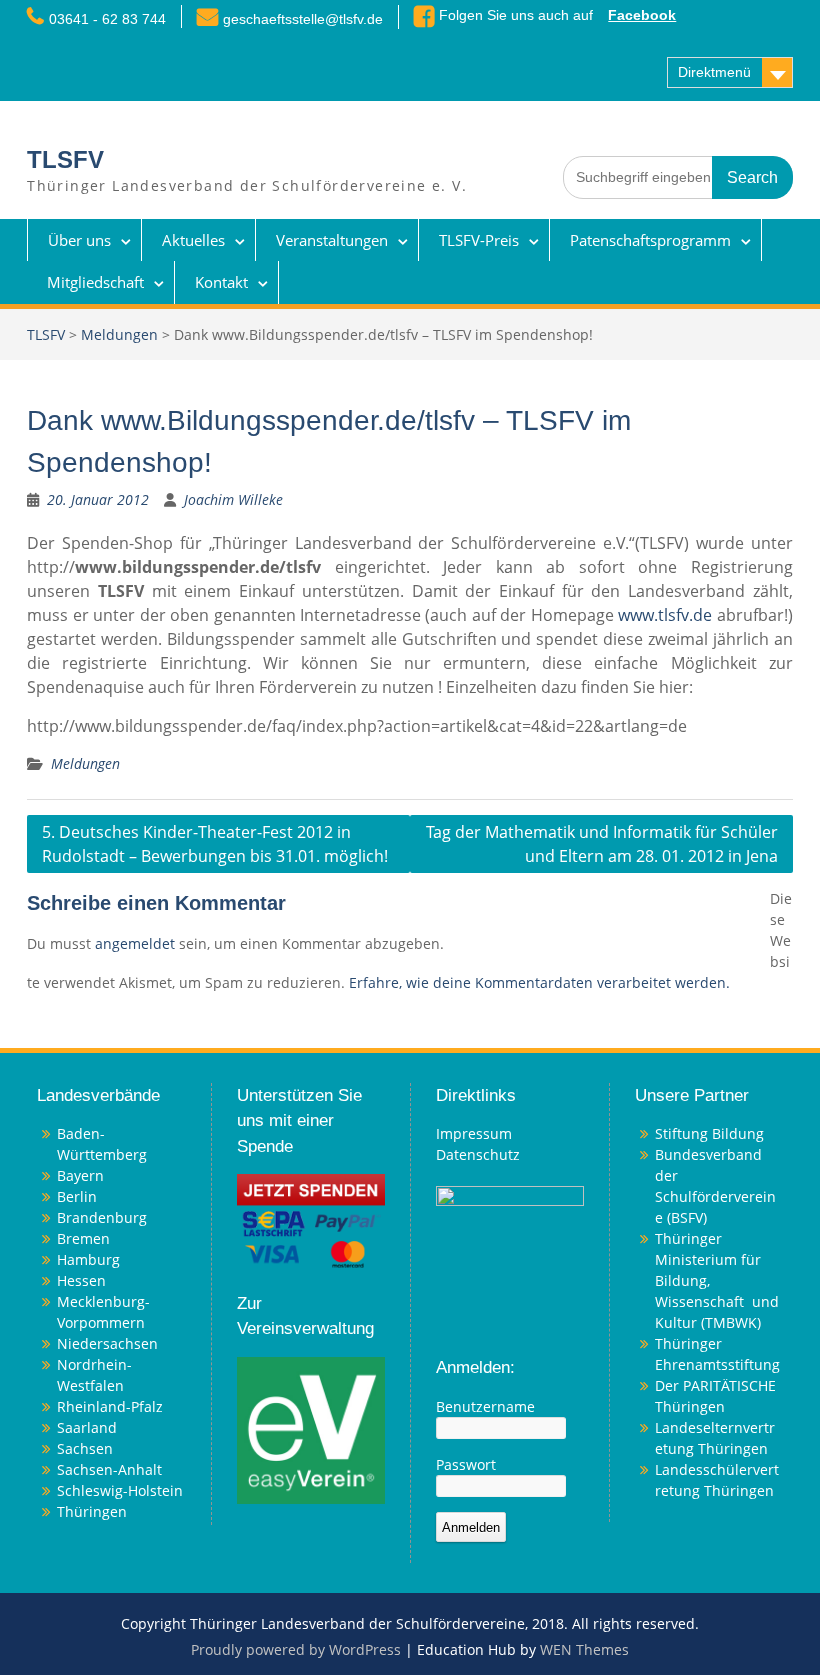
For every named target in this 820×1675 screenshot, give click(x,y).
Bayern (80, 1175)
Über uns (79, 240)
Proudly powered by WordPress (296, 1649)
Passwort (466, 1464)
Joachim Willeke (233, 499)
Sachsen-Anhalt (109, 1469)
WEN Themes (584, 1649)
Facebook (642, 15)
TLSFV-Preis (479, 240)
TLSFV (65, 159)
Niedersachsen (107, 1343)
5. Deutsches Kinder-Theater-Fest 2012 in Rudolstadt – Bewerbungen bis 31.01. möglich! (215, 844)
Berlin (77, 1196)
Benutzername (485, 1406)
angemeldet (135, 943)
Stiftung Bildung (709, 1133)
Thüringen (92, 1511)
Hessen (81, 1280)
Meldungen (119, 334)
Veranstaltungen (332, 240)
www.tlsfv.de (665, 615)
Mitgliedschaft (95, 282)
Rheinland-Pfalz (110, 1406)
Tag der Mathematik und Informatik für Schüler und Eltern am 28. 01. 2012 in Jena (602, 844)
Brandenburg (102, 1217)
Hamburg (88, 1259)
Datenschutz (478, 1154)
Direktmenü (714, 72)
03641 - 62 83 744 (107, 19)
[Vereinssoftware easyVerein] (311, 1428)
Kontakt (221, 282)
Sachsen (85, 1448)
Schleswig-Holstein (120, 1490)
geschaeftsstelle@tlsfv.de (303, 19)
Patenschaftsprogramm (650, 240)
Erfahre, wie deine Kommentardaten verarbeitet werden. (539, 982)
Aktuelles (193, 240)
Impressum (474, 1133)
